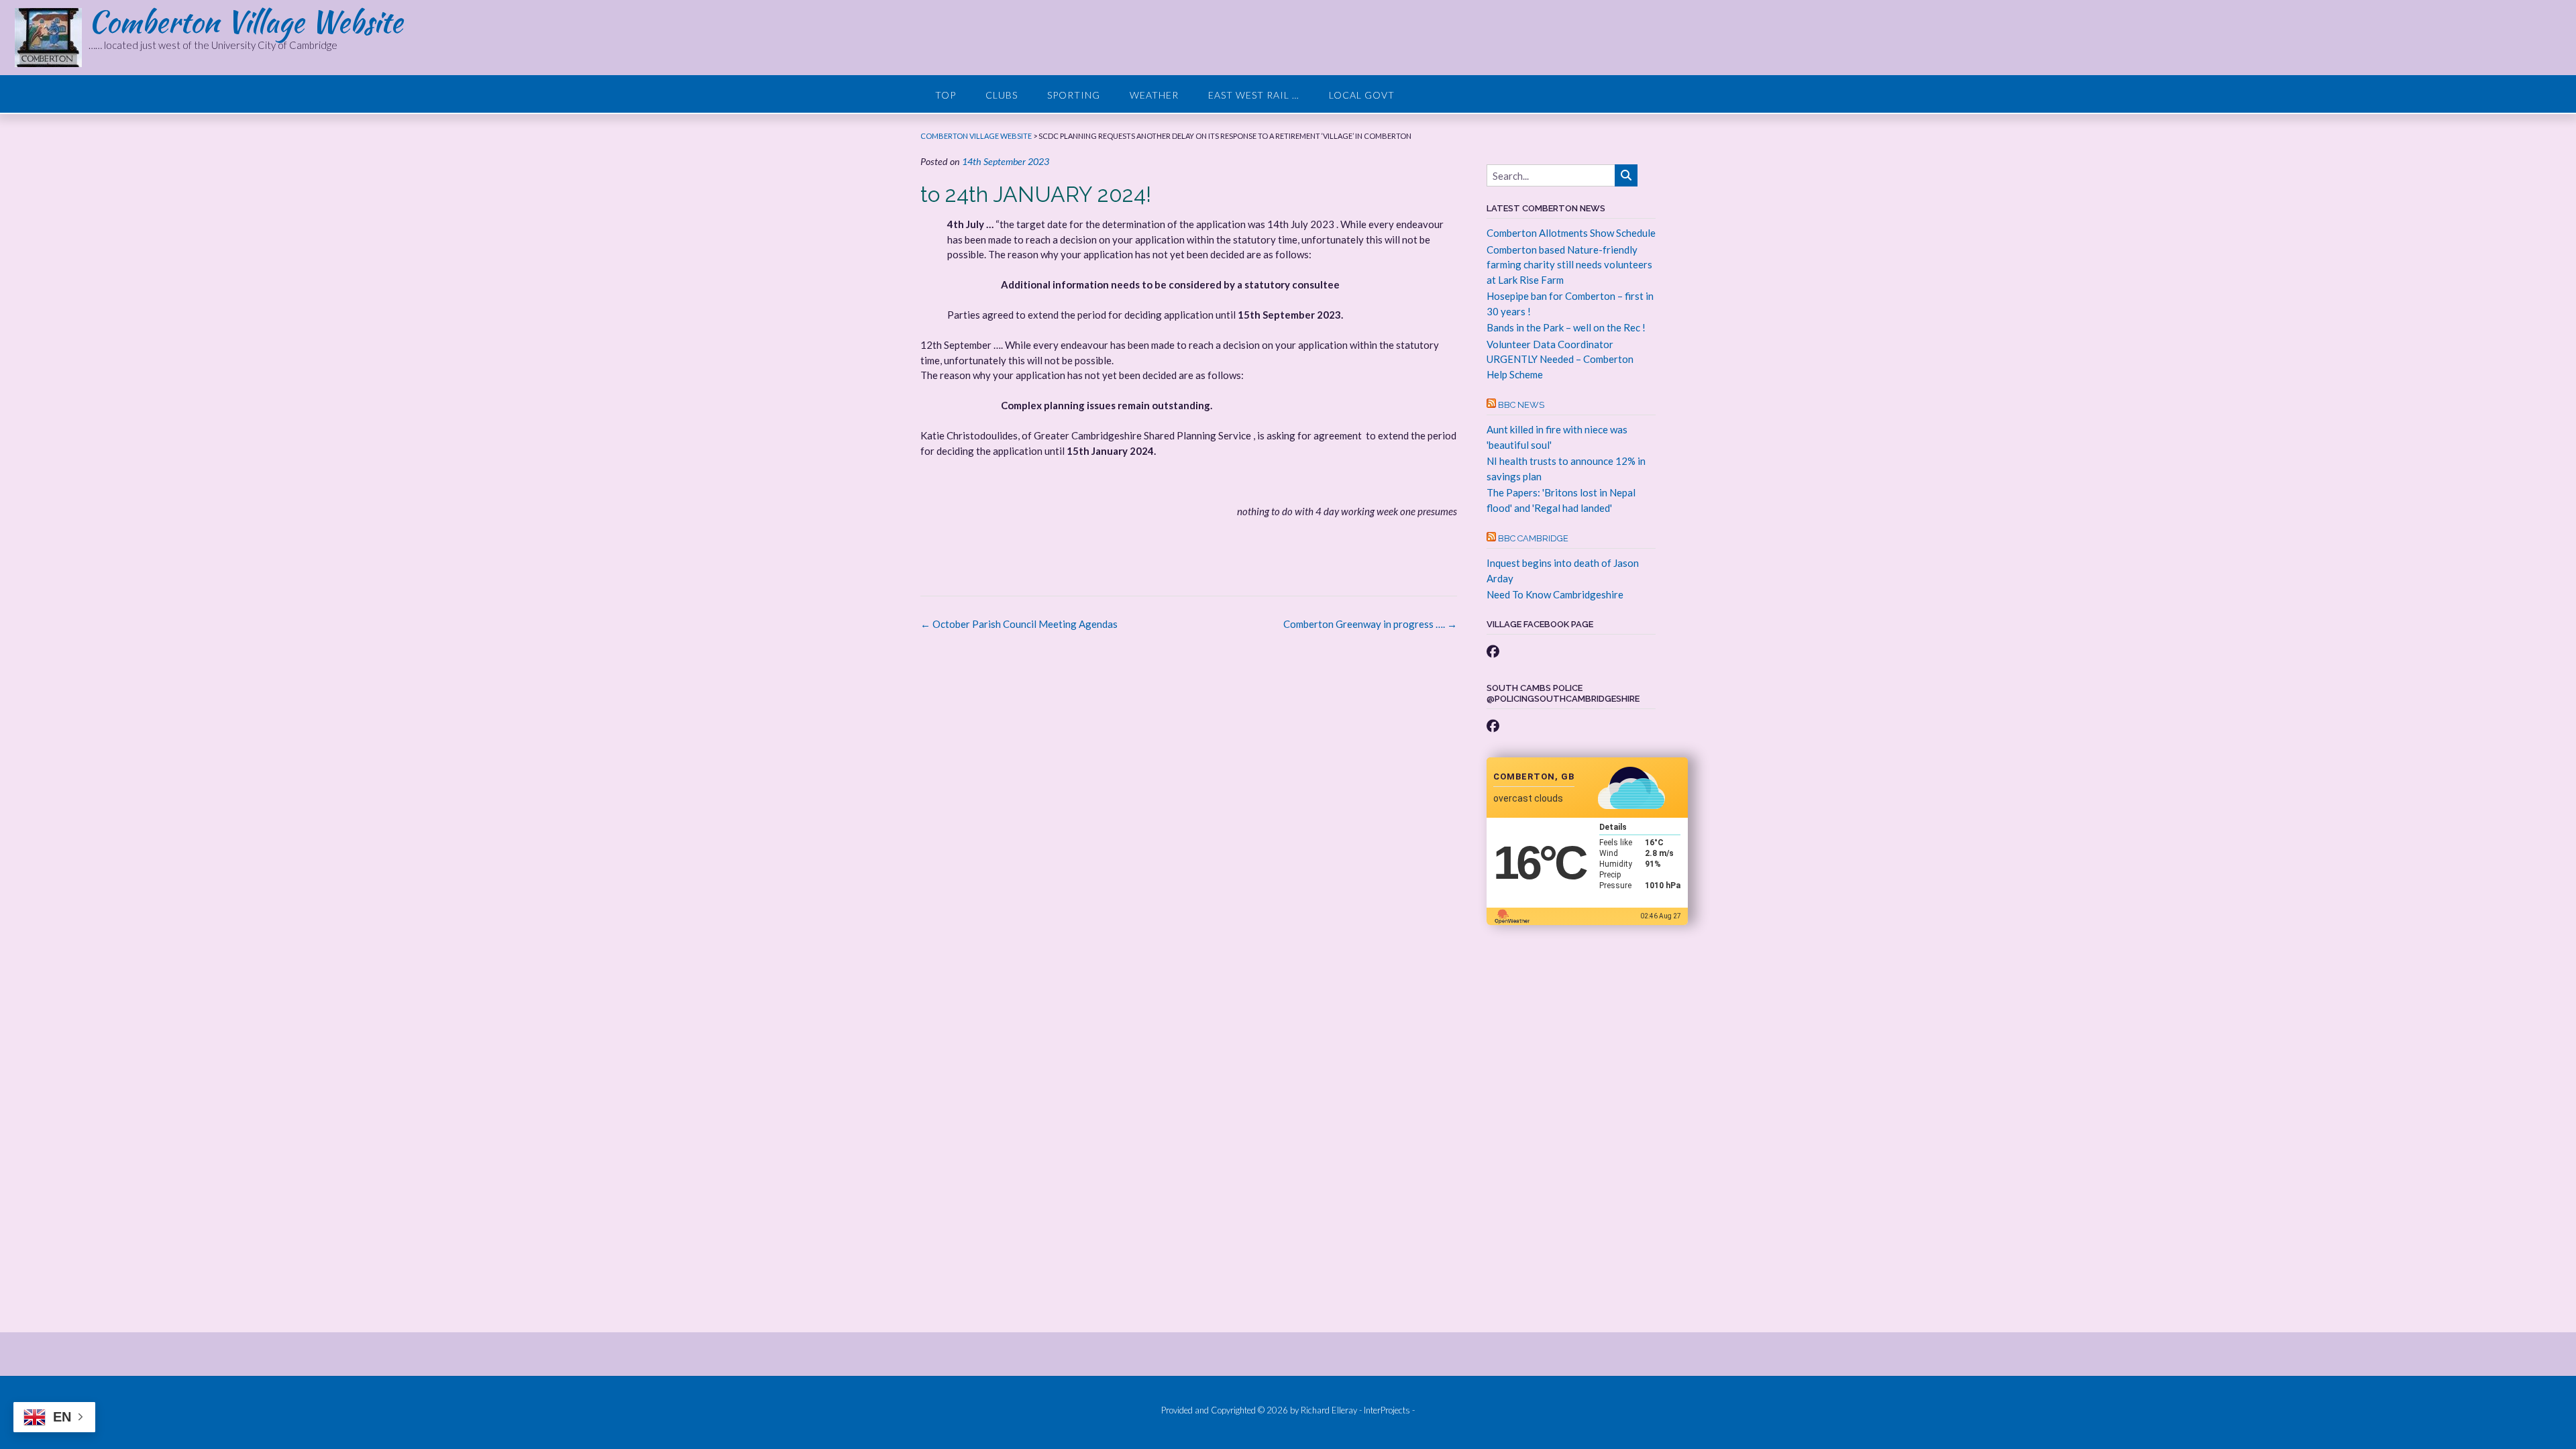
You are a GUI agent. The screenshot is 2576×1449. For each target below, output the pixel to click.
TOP (946, 95)
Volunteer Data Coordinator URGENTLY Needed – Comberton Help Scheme (1560, 359)
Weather (1154, 95)
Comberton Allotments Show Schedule (1571, 233)
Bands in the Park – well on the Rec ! (1566, 327)
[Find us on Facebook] (1493, 651)
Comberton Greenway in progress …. (1370, 624)
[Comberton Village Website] (52, 38)
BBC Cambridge (1533, 538)
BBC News (1521, 405)
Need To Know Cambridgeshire (1555, 594)
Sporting (1074, 95)
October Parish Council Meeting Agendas (1019, 624)
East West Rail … (1254, 95)
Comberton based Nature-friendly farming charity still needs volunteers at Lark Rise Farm (1569, 265)
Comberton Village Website (246, 21)
